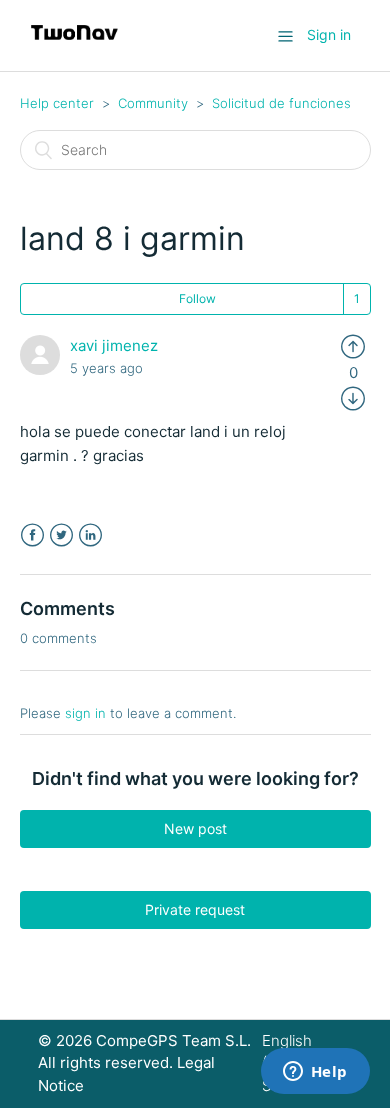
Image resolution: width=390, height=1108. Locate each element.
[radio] (353, 345)
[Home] (74, 45)
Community (153, 103)
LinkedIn (90, 535)
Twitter (61, 535)
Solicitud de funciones (281, 103)
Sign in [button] (329, 34)
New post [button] (195, 828)
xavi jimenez (114, 345)
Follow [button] (197, 298)
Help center (57, 103)
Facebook (32, 535)
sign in (85, 713)
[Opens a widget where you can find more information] (315, 1073)
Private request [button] (195, 909)
